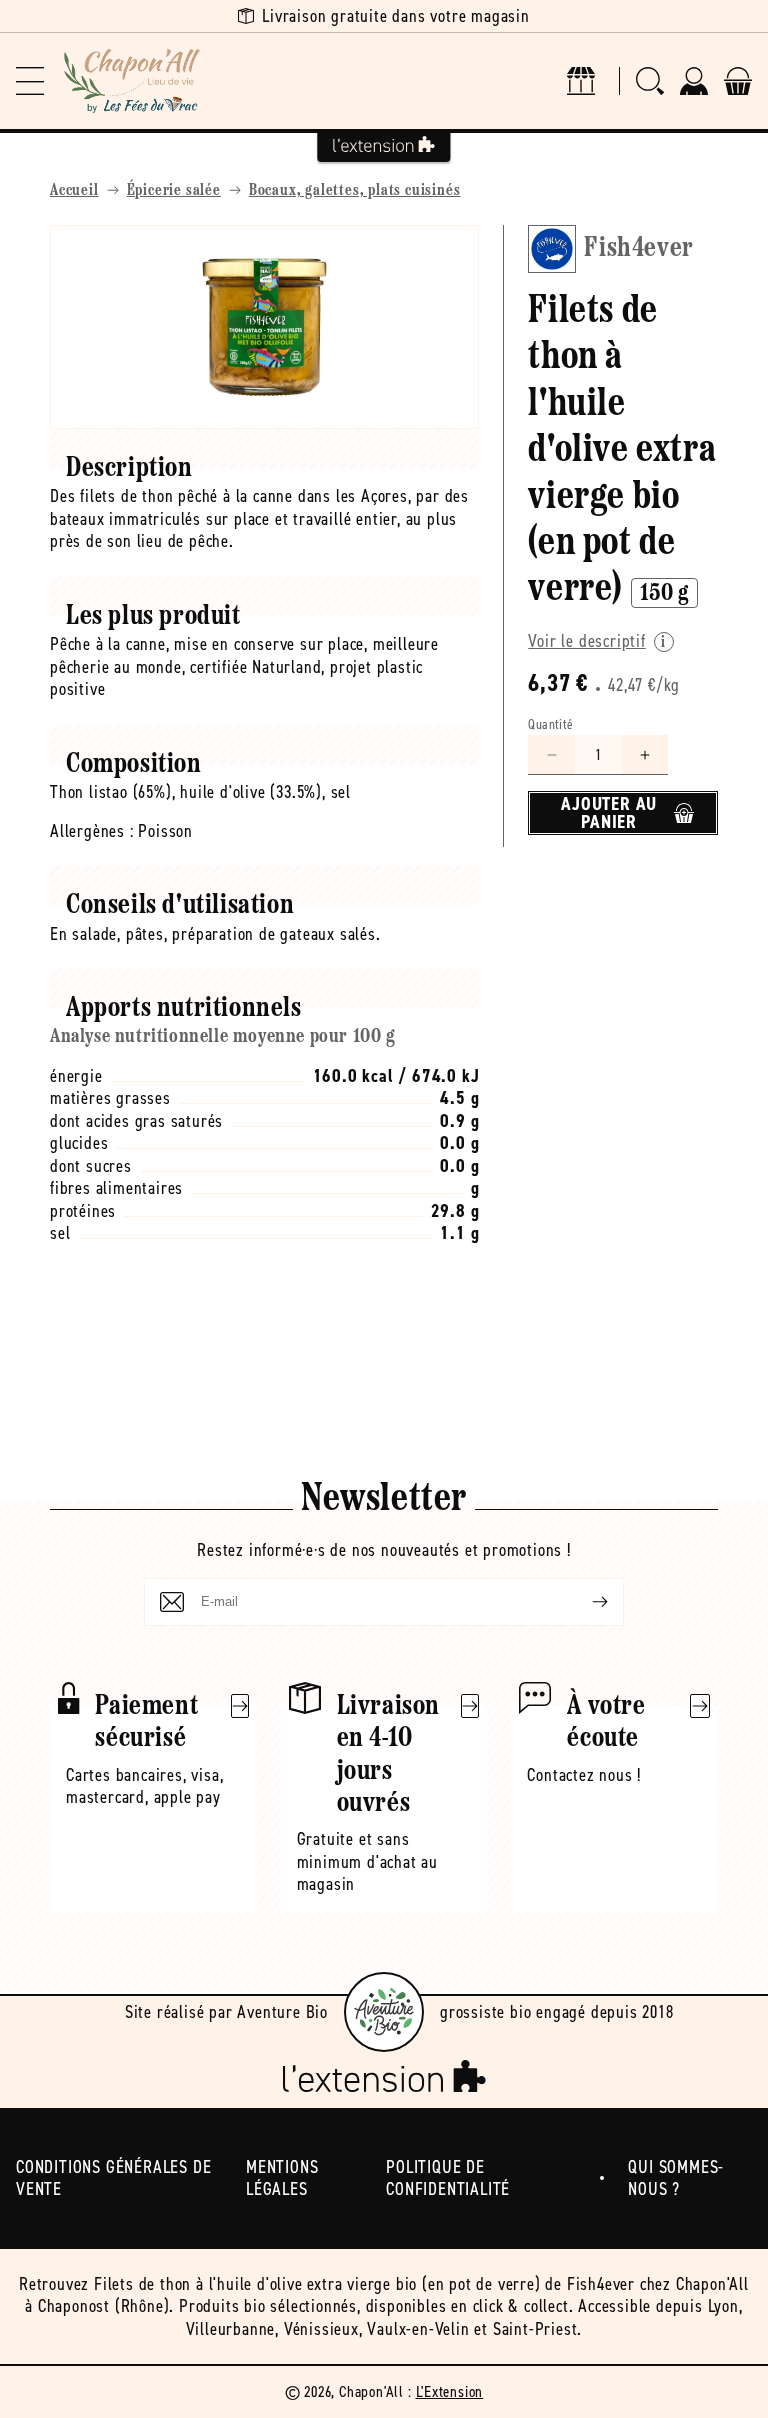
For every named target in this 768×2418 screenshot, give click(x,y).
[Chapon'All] (132, 81)
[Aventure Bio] (384, 2012)
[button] (30, 81)
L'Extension (450, 2391)
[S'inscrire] (584, 1602)
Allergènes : (92, 831)
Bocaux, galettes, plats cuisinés (355, 191)
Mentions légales (282, 2178)
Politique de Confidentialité (448, 2178)
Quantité (550, 724)
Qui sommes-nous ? (676, 2178)
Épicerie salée (174, 191)
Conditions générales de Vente (113, 2178)
